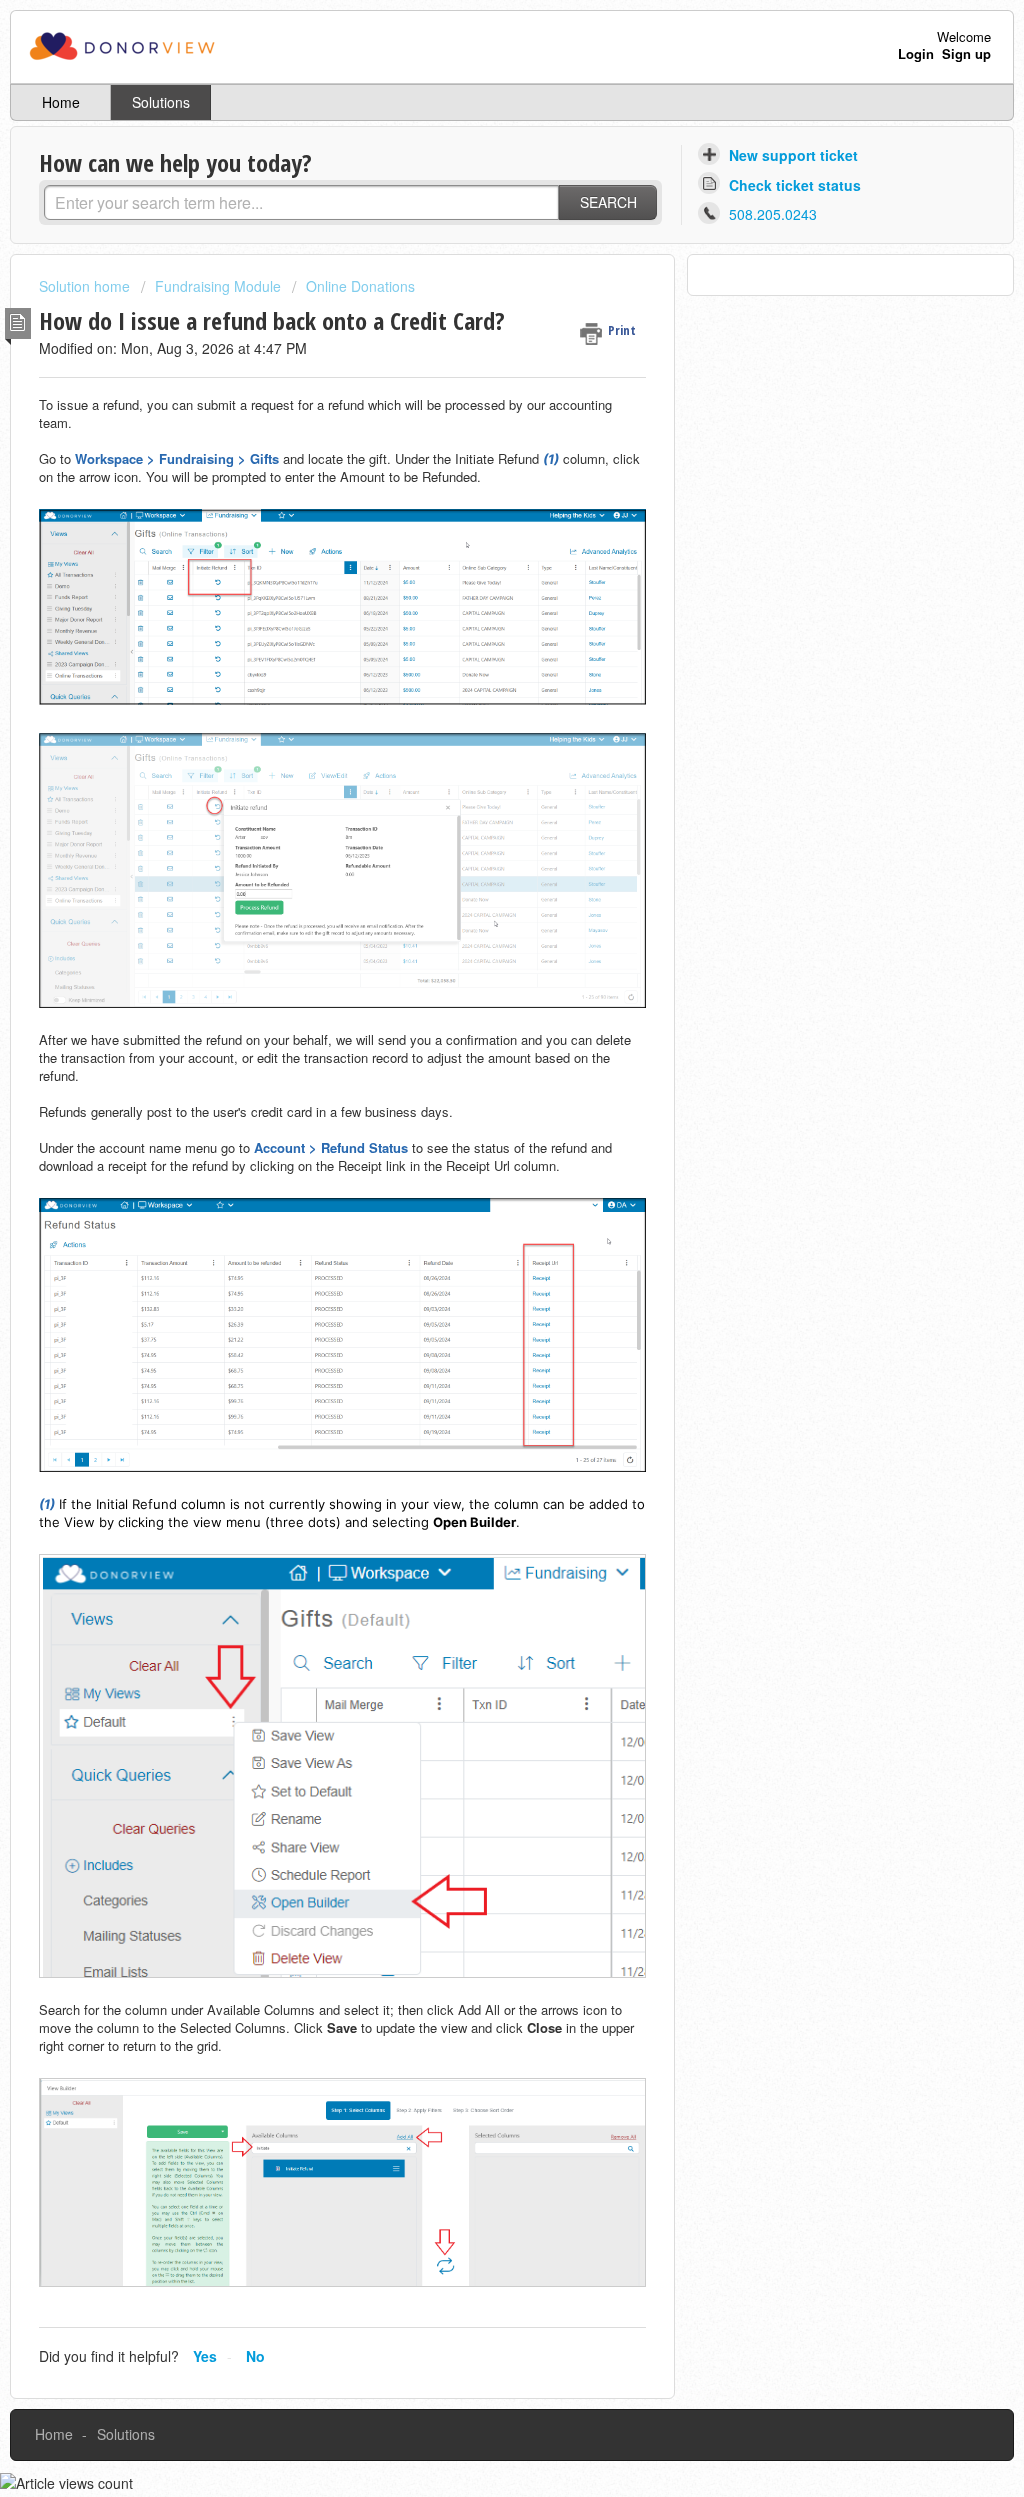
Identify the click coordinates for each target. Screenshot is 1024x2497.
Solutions (161, 102)
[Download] (475, 1013)
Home (61, 102)
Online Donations (360, 286)
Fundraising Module (218, 286)
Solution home (86, 286)
